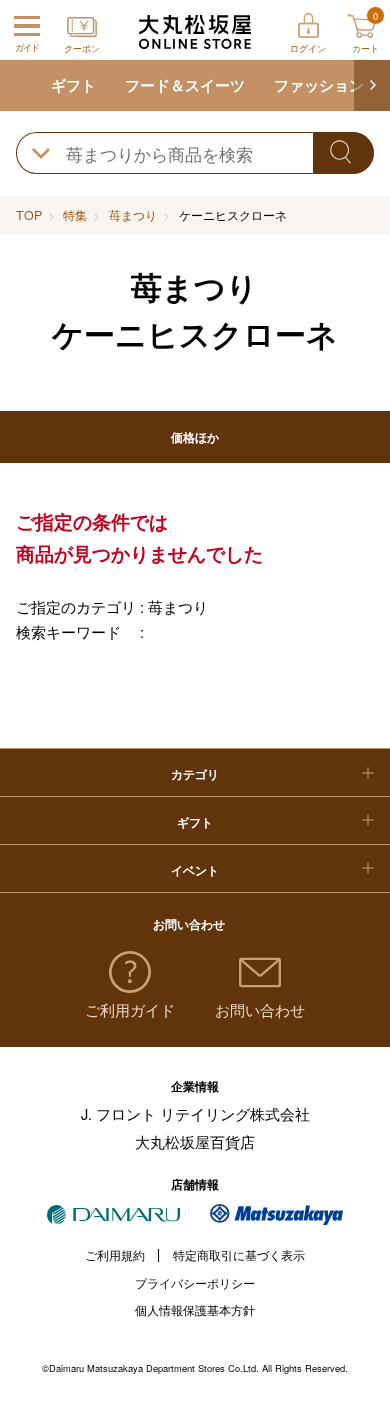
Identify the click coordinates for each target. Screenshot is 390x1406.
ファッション (319, 85)
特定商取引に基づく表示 (239, 1255)
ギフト (73, 85)
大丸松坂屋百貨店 (195, 1141)
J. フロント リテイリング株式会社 (195, 1113)
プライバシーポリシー (195, 1283)
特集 (75, 215)
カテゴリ (195, 774)
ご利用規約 (115, 1255)
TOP (29, 215)
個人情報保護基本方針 (195, 1310)
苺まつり (133, 215)
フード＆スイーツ (185, 85)
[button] (372, 86)
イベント (195, 870)
